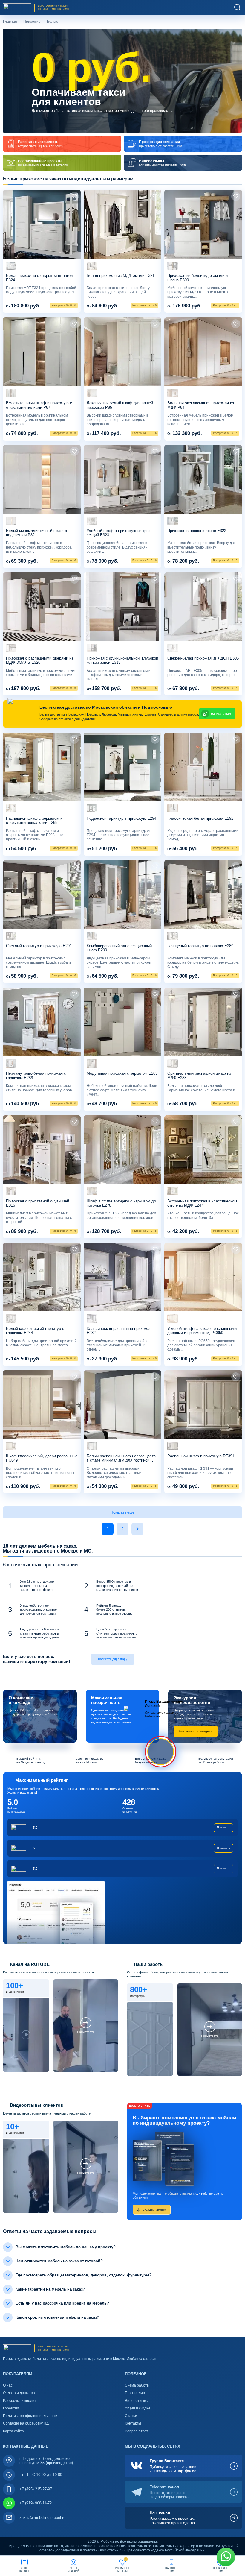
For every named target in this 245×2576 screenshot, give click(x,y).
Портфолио (135, 2393)
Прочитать (223, 1828)
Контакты (133, 2423)
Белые (53, 22)
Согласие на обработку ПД (26, 2423)
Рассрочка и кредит (20, 2401)
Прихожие (32, 22)
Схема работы (137, 2385)
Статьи (131, 2416)
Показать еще (122, 1512)
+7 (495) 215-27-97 (36, 2489)
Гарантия (11, 2408)
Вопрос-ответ (137, 2431)
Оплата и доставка (19, 2393)
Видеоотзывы (137, 2401)
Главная (10, 22)
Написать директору (113, 1659)
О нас (8, 2385)
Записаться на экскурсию (196, 1731)
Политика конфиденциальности (30, 2416)
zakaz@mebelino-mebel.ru (42, 2517)
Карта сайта (13, 2431)
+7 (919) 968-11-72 (36, 2503)
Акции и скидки (137, 2408)
